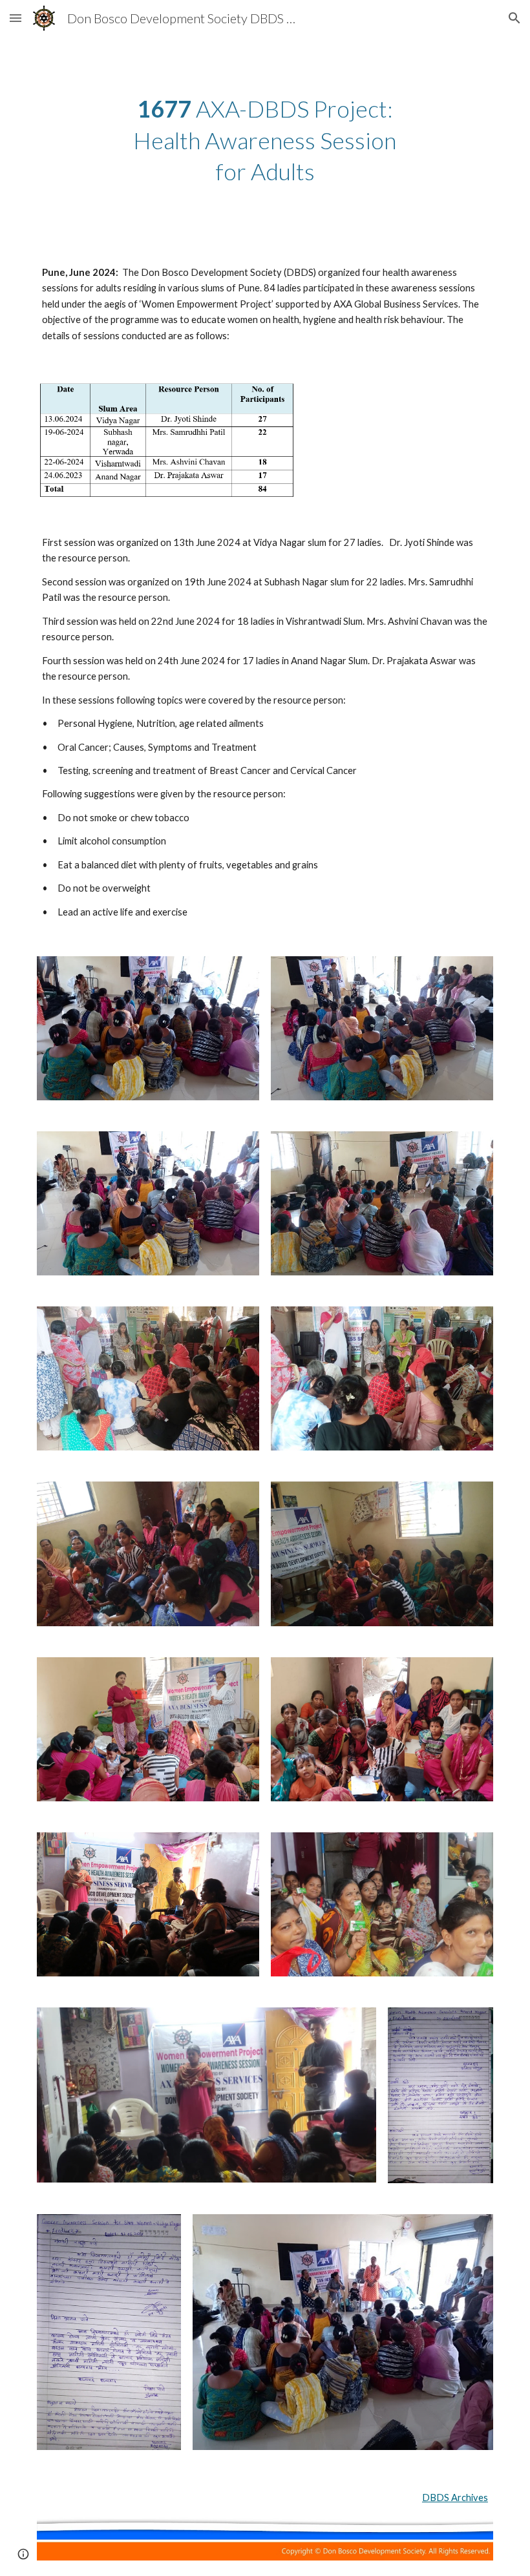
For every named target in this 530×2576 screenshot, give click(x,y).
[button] (16, 18)
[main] (265, 140)
